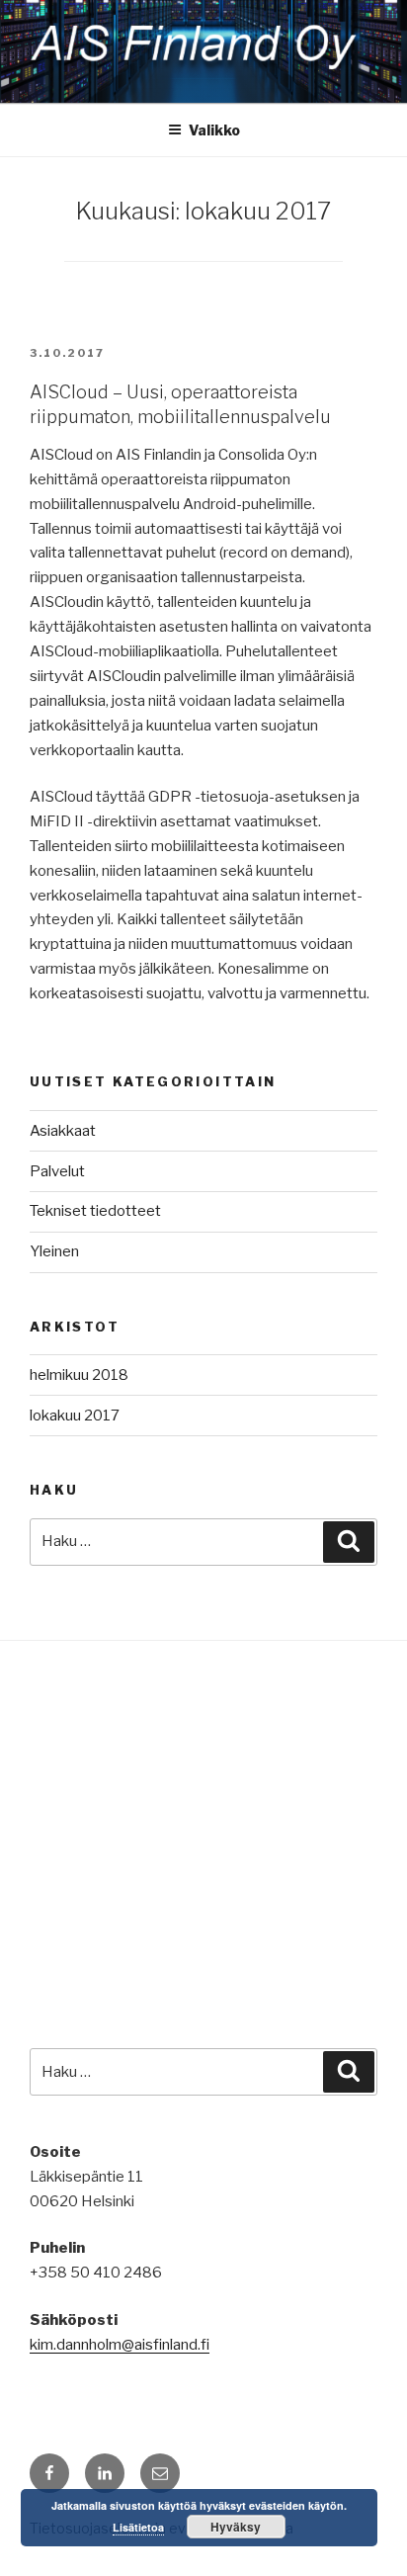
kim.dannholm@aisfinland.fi (120, 2345)
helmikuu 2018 (79, 1375)
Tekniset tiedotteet (95, 1211)
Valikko (214, 130)
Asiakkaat (63, 1131)
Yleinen (54, 1251)
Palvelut (57, 1171)
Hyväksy (236, 2527)
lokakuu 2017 (75, 1416)
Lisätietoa (138, 2527)
